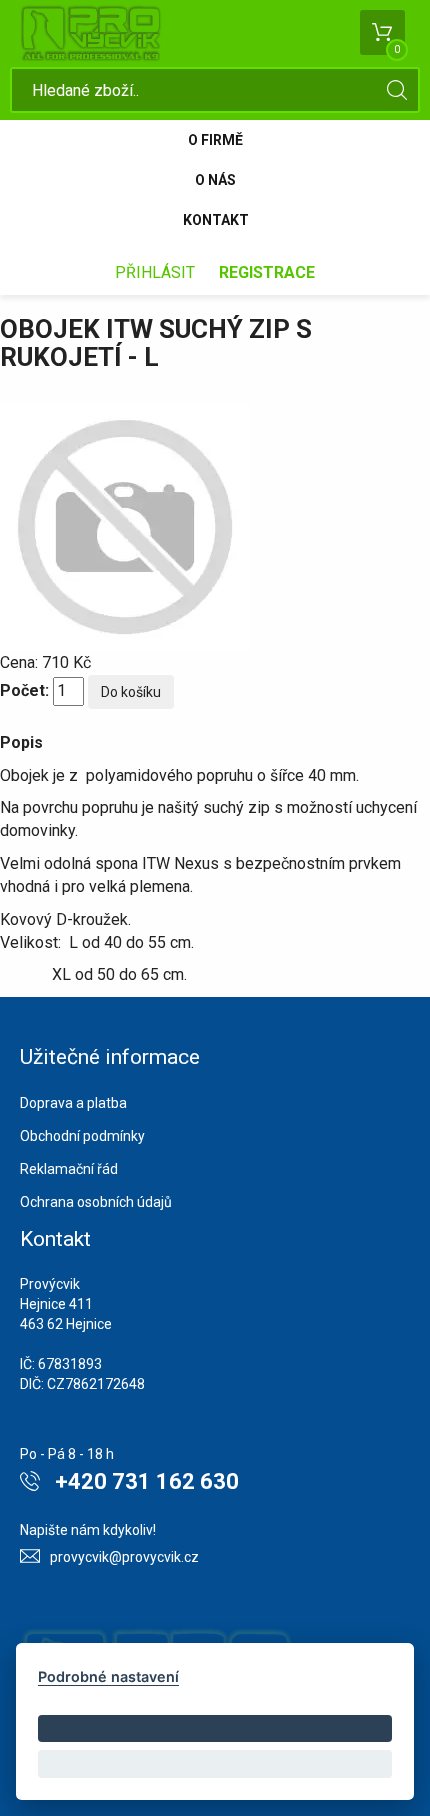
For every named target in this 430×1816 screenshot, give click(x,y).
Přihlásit (155, 272)
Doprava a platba (73, 1103)
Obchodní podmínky (82, 1136)
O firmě (215, 140)
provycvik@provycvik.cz (124, 1557)
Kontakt (216, 220)
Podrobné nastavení (108, 1676)
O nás (215, 180)
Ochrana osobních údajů (96, 1202)
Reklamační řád (69, 1169)
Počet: (24, 690)
